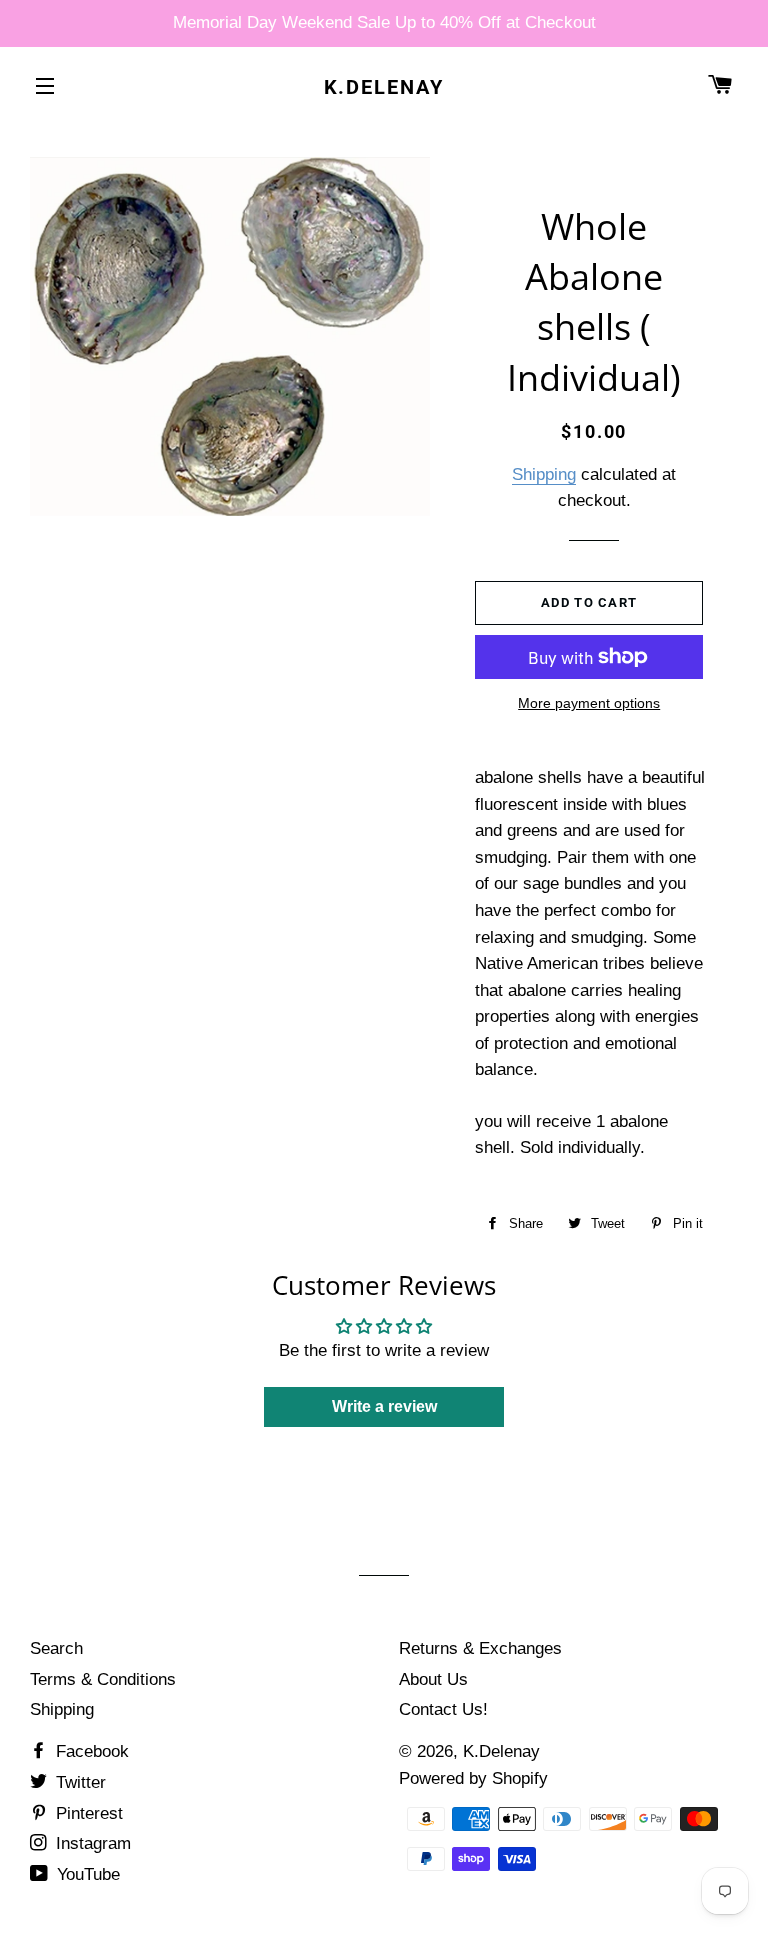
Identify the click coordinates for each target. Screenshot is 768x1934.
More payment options (589, 703)
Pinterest (87, 1813)
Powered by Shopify (473, 1778)
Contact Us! (443, 1709)
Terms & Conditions (103, 1679)
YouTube (86, 1874)
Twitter (78, 1782)
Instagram (91, 1843)
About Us (433, 1679)
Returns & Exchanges (480, 1648)
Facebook (90, 1751)
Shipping (544, 474)
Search (56, 1648)
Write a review (384, 1406)
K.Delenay (384, 87)
